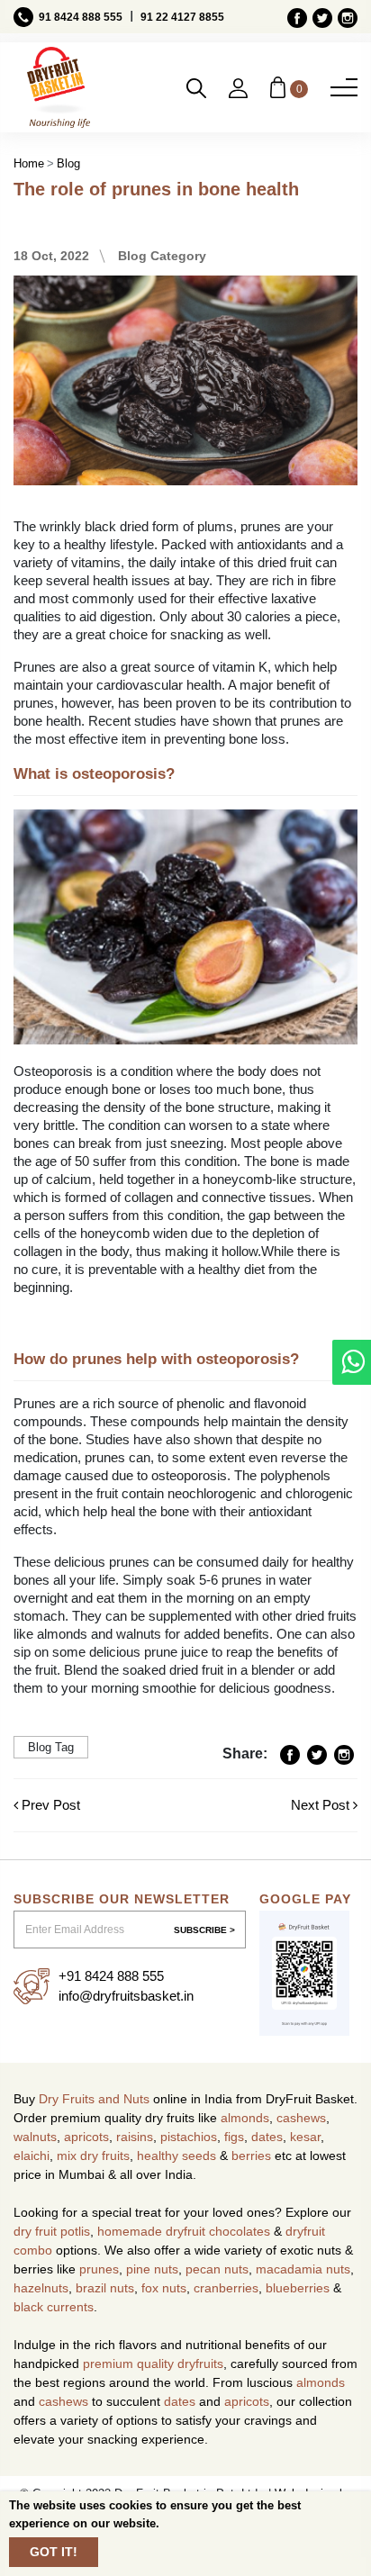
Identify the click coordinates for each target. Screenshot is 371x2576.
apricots (86, 2137)
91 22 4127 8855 (182, 17)
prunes (99, 2269)
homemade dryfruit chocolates (184, 2231)
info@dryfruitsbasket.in (126, 1996)
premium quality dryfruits (153, 2364)
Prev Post (49, 1805)
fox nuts (164, 2288)
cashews (301, 2118)
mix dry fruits (93, 2156)
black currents (54, 2307)
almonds (245, 2118)
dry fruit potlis (52, 2231)
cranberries (226, 2288)
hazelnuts (41, 2288)
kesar (305, 2137)
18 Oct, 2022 (51, 256)
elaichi (32, 2156)
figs (234, 2137)
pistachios (189, 2137)
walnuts (35, 2137)
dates (267, 2137)
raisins (135, 2137)
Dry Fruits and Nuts (94, 2099)
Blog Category (162, 256)
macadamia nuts (303, 2269)
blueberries (298, 2288)
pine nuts (152, 2269)
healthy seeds (176, 2156)
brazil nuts (105, 2288)
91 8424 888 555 (81, 17)
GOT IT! (54, 2552)
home (29, 163)
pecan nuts (217, 2269)
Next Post (322, 1805)
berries (251, 2156)
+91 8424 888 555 (111, 1976)
